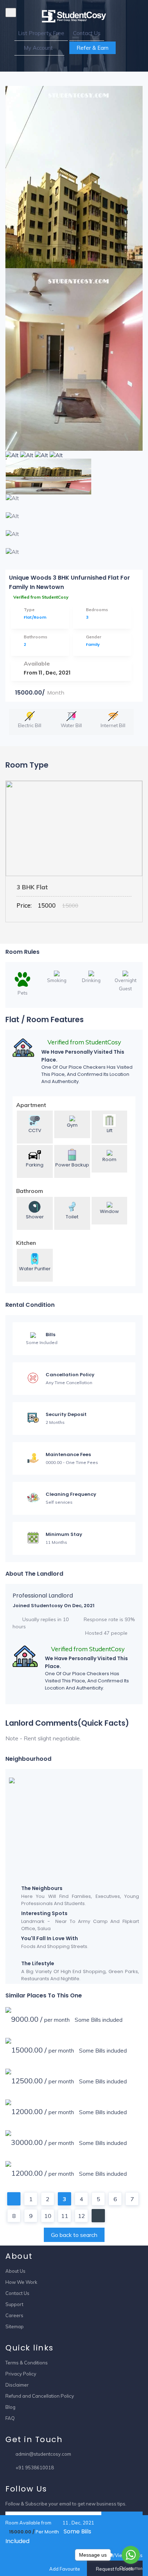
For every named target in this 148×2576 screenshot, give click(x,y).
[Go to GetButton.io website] (131, 2569)
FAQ (10, 2418)
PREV (14, 2199)
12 (82, 2216)
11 (65, 2216)
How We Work (21, 2282)
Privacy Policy (21, 2374)
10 (48, 2216)
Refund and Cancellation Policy (40, 2396)
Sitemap (15, 2326)
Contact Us (87, 33)
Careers (14, 2315)
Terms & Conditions (27, 2363)
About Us (15, 2271)
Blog (10, 2407)
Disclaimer (17, 2385)
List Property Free (41, 33)
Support (14, 2304)
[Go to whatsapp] (131, 2555)
